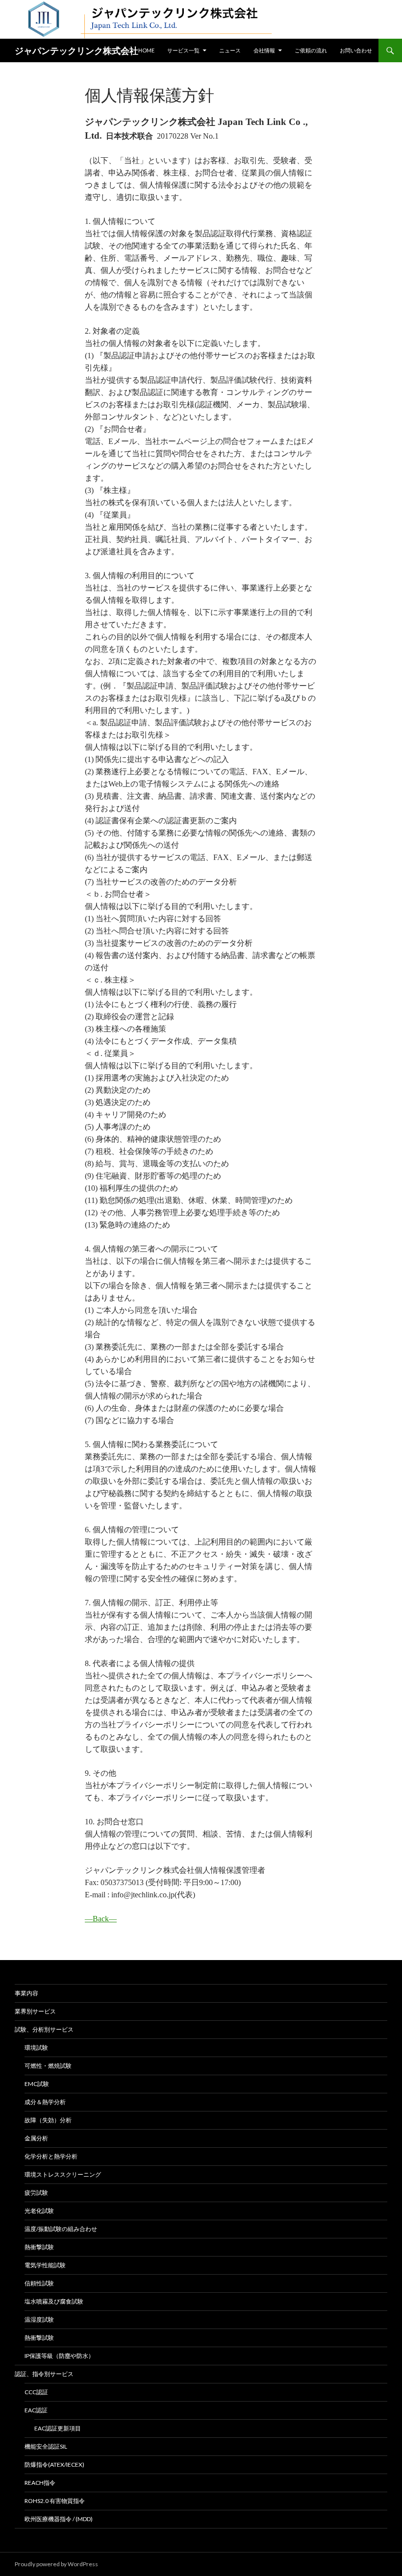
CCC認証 (36, 2392)
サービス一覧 (183, 50)
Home (146, 50)
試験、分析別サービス (44, 2029)
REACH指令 (40, 2483)
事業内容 (26, 1993)
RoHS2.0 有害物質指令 (55, 2501)
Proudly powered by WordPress (56, 2564)
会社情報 (264, 50)
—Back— (101, 1919)
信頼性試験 (39, 2283)
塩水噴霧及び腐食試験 (54, 2301)
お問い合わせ (356, 50)
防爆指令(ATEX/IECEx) (54, 2465)
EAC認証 (36, 2410)
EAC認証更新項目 (58, 2428)
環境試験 (36, 2048)
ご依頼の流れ (311, 50)
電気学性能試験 (45, 2265)
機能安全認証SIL (46, 2446)
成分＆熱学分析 (45, 2102)
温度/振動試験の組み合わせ (61, 2229)
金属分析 (36, 2138)
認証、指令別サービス (44, 2374)
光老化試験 (39, 2211)
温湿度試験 (39, 2319)
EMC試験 (37, 2084)
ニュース (230, 50)
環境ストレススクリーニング (63, 2174)
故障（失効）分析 (48, 2120)
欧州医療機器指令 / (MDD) (59, 2519)
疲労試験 (36, 2193)
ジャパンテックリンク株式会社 (76, 50)
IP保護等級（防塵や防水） (59, 2356)
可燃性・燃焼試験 (48, 2066)
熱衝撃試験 (39, 2247)
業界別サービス (35, 2011)
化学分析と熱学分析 (51, 2156)
